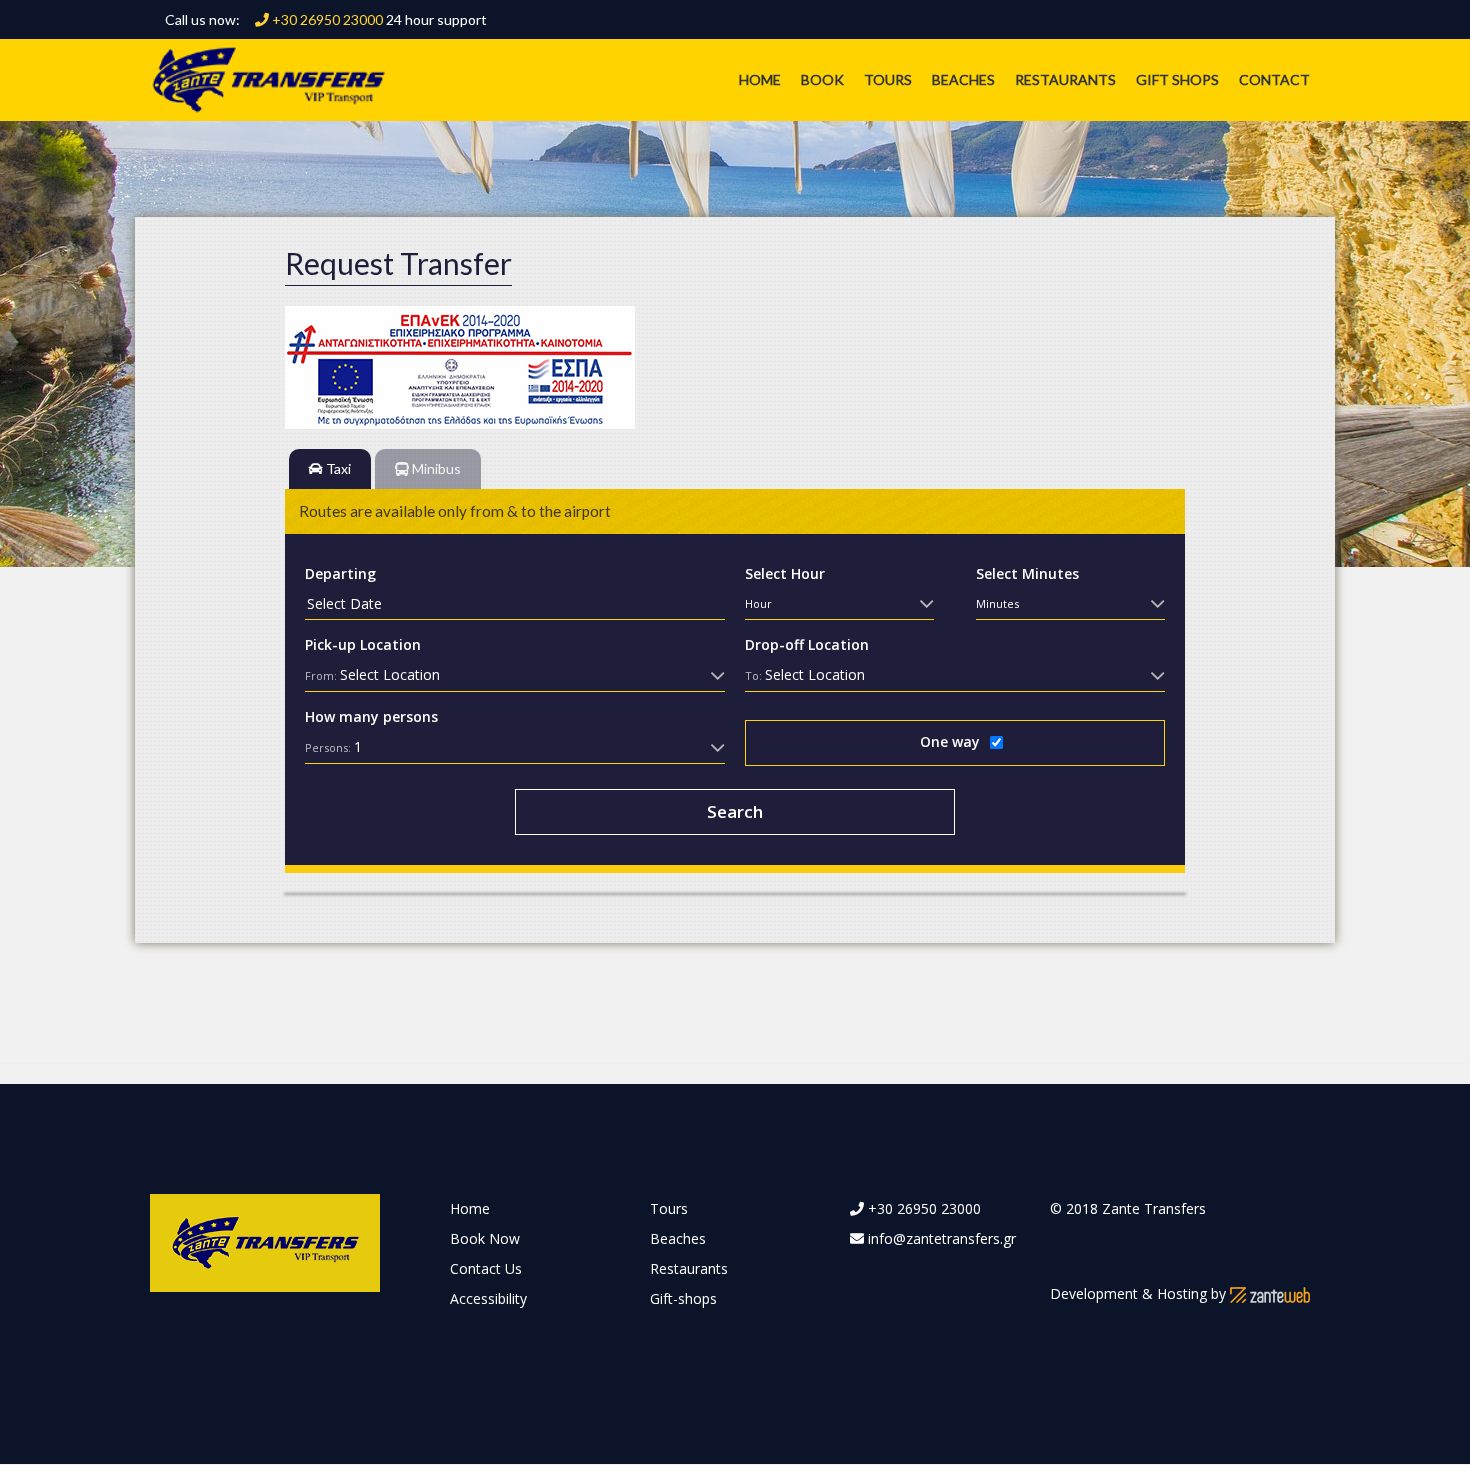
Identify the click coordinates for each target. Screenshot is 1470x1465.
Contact (1274, 79)
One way (950, 740)
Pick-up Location (363, 643)
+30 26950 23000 (326, 19)
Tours (888, 79)
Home (760, 79)
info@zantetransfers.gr (942, 1238)
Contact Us (486, 1268)
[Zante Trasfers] (268, 78)
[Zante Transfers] (265, 1241)
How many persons (371, 715)
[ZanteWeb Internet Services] (1270, 1293)
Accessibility (488, 1298)
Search (735, 811)
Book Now (485, 1238)
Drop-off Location (807, 643)
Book (822, 79)
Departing (340, 572)
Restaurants (1065, 79)
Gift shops (1177, 79)
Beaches (963, 79)
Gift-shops (683, 1298)
